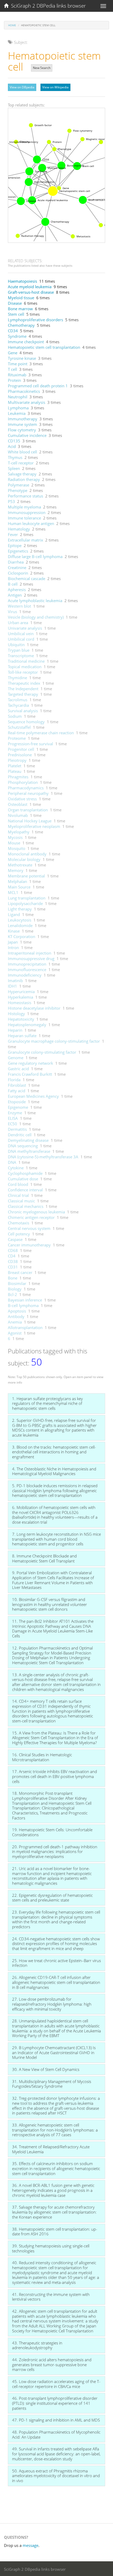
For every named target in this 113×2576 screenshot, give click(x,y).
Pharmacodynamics (26, 788)
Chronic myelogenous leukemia (36, 1212)
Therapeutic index (24, 683)
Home (12, 25)
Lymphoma (18, 408)
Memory (16, 870)
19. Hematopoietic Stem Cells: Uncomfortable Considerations (52, 1832)
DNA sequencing (23, 1146)
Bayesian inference (25, 1300)
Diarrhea (16, 562)
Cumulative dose (23, 1179)
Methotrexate (20, 865)
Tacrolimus (18, 700)
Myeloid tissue (21, 298)
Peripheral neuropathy (28, 793)
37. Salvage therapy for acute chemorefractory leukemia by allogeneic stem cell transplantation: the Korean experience (54, 2212)
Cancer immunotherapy (29, 1245)
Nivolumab (18, 815)
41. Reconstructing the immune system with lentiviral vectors (51, 2297)
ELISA (13, 1118)
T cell (12, 369)
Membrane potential (26, 876)
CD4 (12, 1256)
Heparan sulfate (22, 1036)
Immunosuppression (27, 512)
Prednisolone (20, 755)
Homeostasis (20, 1003)
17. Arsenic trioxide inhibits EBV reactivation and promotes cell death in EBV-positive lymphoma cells (55, 1776)
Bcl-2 (12, 1294)
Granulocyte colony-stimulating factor (42, 1052)
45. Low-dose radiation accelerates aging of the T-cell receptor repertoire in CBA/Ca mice (56, 2384)
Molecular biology (24, 859)
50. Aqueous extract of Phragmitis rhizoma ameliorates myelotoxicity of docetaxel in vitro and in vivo (56, 2476)
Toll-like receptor (23, 672)
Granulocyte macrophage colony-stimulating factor (54, 1041)
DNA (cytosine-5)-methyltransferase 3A (43, 1157)
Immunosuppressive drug (31, 958)
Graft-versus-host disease (31, 292)
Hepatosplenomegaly (27, 1025)
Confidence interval (25, 1190)
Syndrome (17, 336)
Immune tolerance (24, 518)
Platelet (15, 766)
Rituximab (17, 375)
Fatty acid (17, 1091)
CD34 (13, 331)
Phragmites (18, 777)
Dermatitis (17, 1129)
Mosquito (17, 848)
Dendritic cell (20, 1135)
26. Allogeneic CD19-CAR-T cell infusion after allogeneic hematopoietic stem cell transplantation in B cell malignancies (56, 1982)
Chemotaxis (19, 1223)
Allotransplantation (25, 1327)
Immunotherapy (23, 419)
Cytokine (16, 1168)
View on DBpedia (22, 87)
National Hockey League (30, 821)
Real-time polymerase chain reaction (41, 733)
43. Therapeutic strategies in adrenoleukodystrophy (37, 2345)
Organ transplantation (28, 810)
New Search (42, 68)
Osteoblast (18, 804)
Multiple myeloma (24, 507)
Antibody (16, 1316)
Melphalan (17, 881)
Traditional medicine (26, 661)
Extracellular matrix (25, 540)
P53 (11, 501)
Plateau (15, 771)
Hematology (19, 529)
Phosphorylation (23, 782)
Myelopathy (19, 832)
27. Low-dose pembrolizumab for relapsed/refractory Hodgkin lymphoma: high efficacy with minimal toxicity (52, 2004)
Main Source (19, 887)
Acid (12, 446)
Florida (14, 1080)
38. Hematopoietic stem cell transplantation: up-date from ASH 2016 (55, 2232)
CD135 (14, 441)
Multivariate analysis (27, 402)
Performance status (25, 496)
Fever (13, 534)
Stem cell (16, 314)
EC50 (12, 1124)
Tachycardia (18, 705)
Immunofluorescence (27, 970)
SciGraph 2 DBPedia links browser (47, 6)
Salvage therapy (22, 474)
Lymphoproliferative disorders (35, 320)
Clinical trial (18, 1195)
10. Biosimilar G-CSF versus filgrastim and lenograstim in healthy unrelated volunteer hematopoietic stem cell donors (50, 1604)
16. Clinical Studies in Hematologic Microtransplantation (42, 1757)
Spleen (14, 468)
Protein (14, 380)
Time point (18, 364)
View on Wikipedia (55, 87)
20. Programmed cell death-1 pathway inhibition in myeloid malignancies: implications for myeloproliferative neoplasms (55, 1852)
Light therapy (20, 909)
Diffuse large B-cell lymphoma (35, 556)
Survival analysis (23, 711)
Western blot (19, 606)
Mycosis (15, 837)
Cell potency (19, 1234)
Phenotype (18, 490)
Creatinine (17, 567)
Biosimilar (17, 1283)
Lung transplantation (27, 898)
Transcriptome (21, 656)
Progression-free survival (30, 744)
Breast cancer (20, 1272)
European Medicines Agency (33, 1096)
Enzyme (15, 1113)
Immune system (22, 424)
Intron (13, 947)
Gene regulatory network (30, 1063)
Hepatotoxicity (21, 1019)
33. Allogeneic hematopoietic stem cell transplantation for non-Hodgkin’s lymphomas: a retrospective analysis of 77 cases (55, 2130)
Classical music (21, 1201)
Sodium (15, 716)
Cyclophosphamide (25, 1173)
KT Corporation (22, 936)
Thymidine (17, 678)
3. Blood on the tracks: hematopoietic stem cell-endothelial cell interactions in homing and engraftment (54, 1452)
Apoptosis (17, 1311)
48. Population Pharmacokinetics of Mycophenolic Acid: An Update (56, 2435)
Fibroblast (17, 1085)
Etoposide (17, 1102)
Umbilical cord (21, 639)
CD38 (13, 1261)
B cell (13, 584)
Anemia (15, 1322)
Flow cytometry (22, 430)
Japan (13, 942)
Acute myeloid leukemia (30, 287)
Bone (13, 1278)
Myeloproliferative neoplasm (34, 826)
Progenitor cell (21, 749)
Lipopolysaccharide (25, 903)
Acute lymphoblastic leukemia (35, 601)
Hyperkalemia (20, 997)
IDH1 (12, 986)
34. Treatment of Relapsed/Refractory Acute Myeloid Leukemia (51, 2149)
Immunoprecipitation (27, 964)
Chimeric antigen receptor (31, 1217)
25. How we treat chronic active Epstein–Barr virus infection (56, 1963)
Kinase (14, 931)
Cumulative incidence (27, 435)
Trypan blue (19, 650)
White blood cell (22, 452)
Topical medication (25, 667)
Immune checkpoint (26, 342)
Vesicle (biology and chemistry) (36, 617)
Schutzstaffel (19, 727)
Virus (12, 612)
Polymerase (19, 485)
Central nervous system (29, 1228)
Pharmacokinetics (24, 391)
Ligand (14, 914)
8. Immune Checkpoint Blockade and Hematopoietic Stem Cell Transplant (44, 1558)
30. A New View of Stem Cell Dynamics (46, 2069)
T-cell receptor (21, 463)
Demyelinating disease (28, 1140)
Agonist (15, 1333)
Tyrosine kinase (22, 358)
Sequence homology (26, 722)
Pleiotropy (17, 760)
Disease (15, 303)
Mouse (14, 843)
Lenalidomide (20, 925)
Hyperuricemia (21, 992)
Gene (13, 353)
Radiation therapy (24, 479)
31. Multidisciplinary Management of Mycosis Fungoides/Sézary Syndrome (52, 2084)
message (30, 2545)
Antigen (15, 595)
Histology (16, 1014)
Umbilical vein (21, 634)
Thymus (15, 457)
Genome (16, 1058)
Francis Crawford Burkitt (30, 1074)
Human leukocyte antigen (31, 523)
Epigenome (18, 1107)
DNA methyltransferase (29, 1151)
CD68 (13, 1250)
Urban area (18, 623)
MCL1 (13, 892)
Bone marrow (20, 309)
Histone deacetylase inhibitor (34, 1008)
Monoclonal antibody (27, 854)
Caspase (15, 1239)
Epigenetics (18, 551)
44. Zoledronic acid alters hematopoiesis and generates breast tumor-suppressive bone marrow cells (52, 2365)
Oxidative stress (22, 799)
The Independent (23, 689)
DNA (12, 1162)
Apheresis (17, 590)
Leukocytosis (20, 920)
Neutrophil (18, 397)
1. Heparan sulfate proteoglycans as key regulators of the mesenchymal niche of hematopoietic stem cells (47, 1403)
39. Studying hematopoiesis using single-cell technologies (51, 2248)
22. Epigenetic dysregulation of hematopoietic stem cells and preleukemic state (52, 1898)
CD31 (13, 1267)
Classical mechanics (26, 1206)
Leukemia (17, 413)
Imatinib (15, 981)
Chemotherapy (21, 325)
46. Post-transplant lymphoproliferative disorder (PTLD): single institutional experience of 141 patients (55, 2403)
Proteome (17, 738)
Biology (15, 1289)
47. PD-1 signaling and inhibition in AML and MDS (56, 2420)
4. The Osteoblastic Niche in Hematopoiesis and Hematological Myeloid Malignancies (54, 1471)
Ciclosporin (18, 573)
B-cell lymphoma (23, 1305)
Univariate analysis (25, 628)
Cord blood (18, 1184)
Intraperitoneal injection (30, 953)
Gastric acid (18, 1069)
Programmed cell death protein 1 (38, 386)
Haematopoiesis (22, 281)
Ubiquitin (16, 645)
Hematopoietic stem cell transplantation (44, 347)
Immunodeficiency (25, 975)
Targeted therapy (23, 694)
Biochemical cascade (27, 579)
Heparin (15, 1030)
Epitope (15, 545)
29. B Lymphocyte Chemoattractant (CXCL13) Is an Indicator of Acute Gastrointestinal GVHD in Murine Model (54, 2052)
